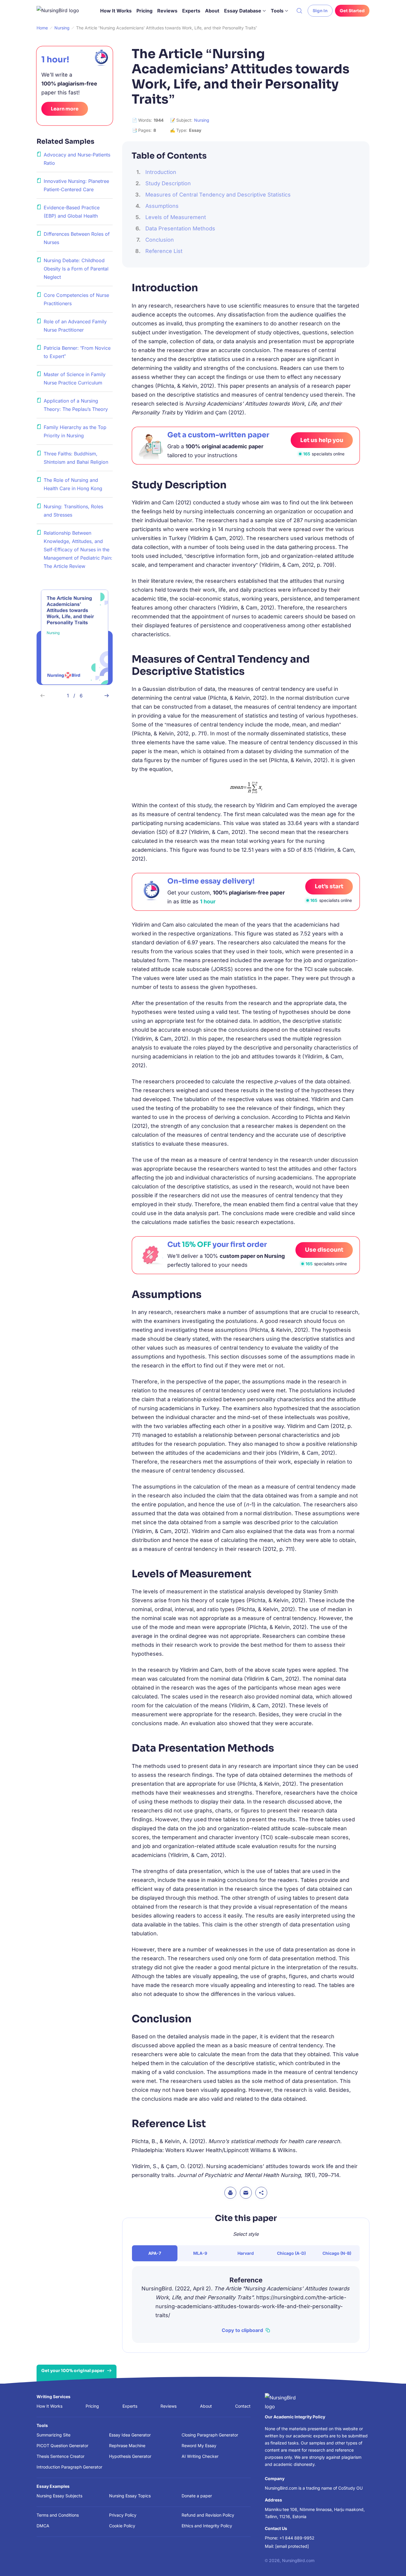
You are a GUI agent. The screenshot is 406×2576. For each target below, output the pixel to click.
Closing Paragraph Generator (210, 2435)
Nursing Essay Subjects (59, 2496)
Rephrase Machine (127, 2446)
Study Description (168, 183)
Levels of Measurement (176, 217)
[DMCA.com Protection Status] (155, 2559)
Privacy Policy (123, 2515)
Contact (243, 2406)
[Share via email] (246, 2193)
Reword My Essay (199, 2446)
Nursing (202, 120)
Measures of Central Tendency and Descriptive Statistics (218, 195)
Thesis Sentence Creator (60, 2456)
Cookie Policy (122, 2526)
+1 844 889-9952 (297, 2538)
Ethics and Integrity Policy (207, 2526)
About (212, 11)
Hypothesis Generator (130, 2456)
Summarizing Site (53, 2435)
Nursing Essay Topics (130, 2496)
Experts (191, 11)
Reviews (167, 11)
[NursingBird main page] (62, 11)
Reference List (164, 251)
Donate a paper (197, 2496)
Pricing (144, 11)
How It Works (116, 11)
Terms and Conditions (58, 2515)
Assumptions (162, 206)
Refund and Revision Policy (208, 2515)
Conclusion (160, 240)
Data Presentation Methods (180, 228)
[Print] (230, 2193)
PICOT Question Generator (62, 2446)
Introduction (161, 172)
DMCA (43, 2526)
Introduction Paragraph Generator (69, 2467)
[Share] (261, 2193)
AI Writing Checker (200, 2456)
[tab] (155, 2253)
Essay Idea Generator (130, 2435)
